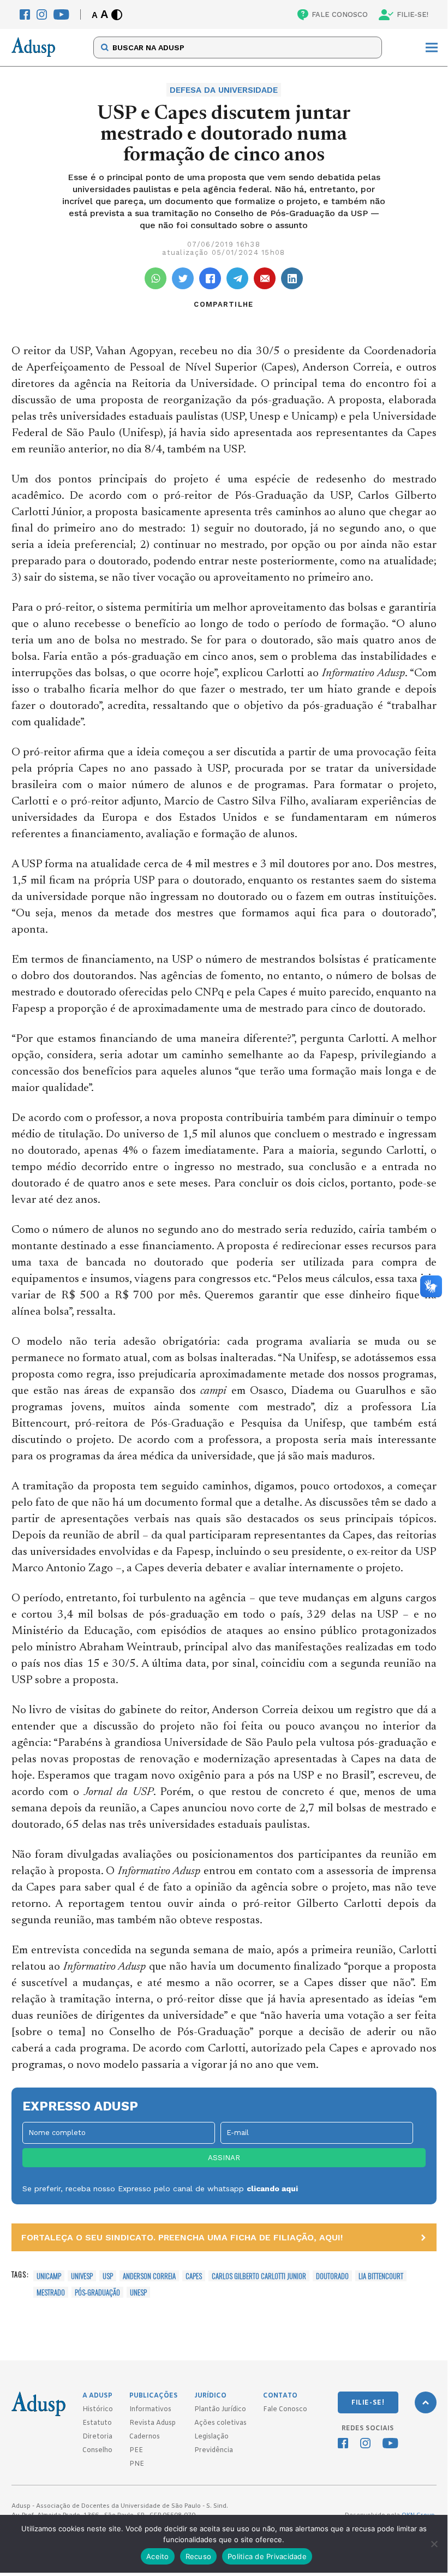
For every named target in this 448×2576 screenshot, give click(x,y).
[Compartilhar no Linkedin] (292, 278)
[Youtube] (61, 14)
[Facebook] (25, 14)
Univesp (82, 2276)
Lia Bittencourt (381, 2276)
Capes (194, 2276)
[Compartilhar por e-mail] (265, 278)
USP (108, 2276)
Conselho (97, 2450)
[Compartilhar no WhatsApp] (156, 278)
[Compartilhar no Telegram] (237, 278)
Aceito (158, 2556)
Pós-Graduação (97, 2292)
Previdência (214, 2450)
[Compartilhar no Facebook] (210, 278)
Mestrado (51, 2292)
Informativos (150, 2410)
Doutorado (332, 2276)
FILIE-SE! (413, 14)
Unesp (138, 2292)
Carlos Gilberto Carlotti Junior (259, 2276)
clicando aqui (272, 2189)
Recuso (199, 2556)
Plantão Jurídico (220, 2410)
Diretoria (97, 2437)
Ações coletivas (220, 2423)
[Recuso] (434, 2544)
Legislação (211, 2437)
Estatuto (97, 2423)
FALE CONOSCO (340, 14)
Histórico (98, 2410)
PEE (136, 2450)
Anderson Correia (149, 2276)
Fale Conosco (285, 2410)
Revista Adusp (153, 2423)
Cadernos (145, 2437)
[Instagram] (42, 14)
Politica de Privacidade (267, 2556)
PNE (137, 2464)
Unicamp (49, 2276)
